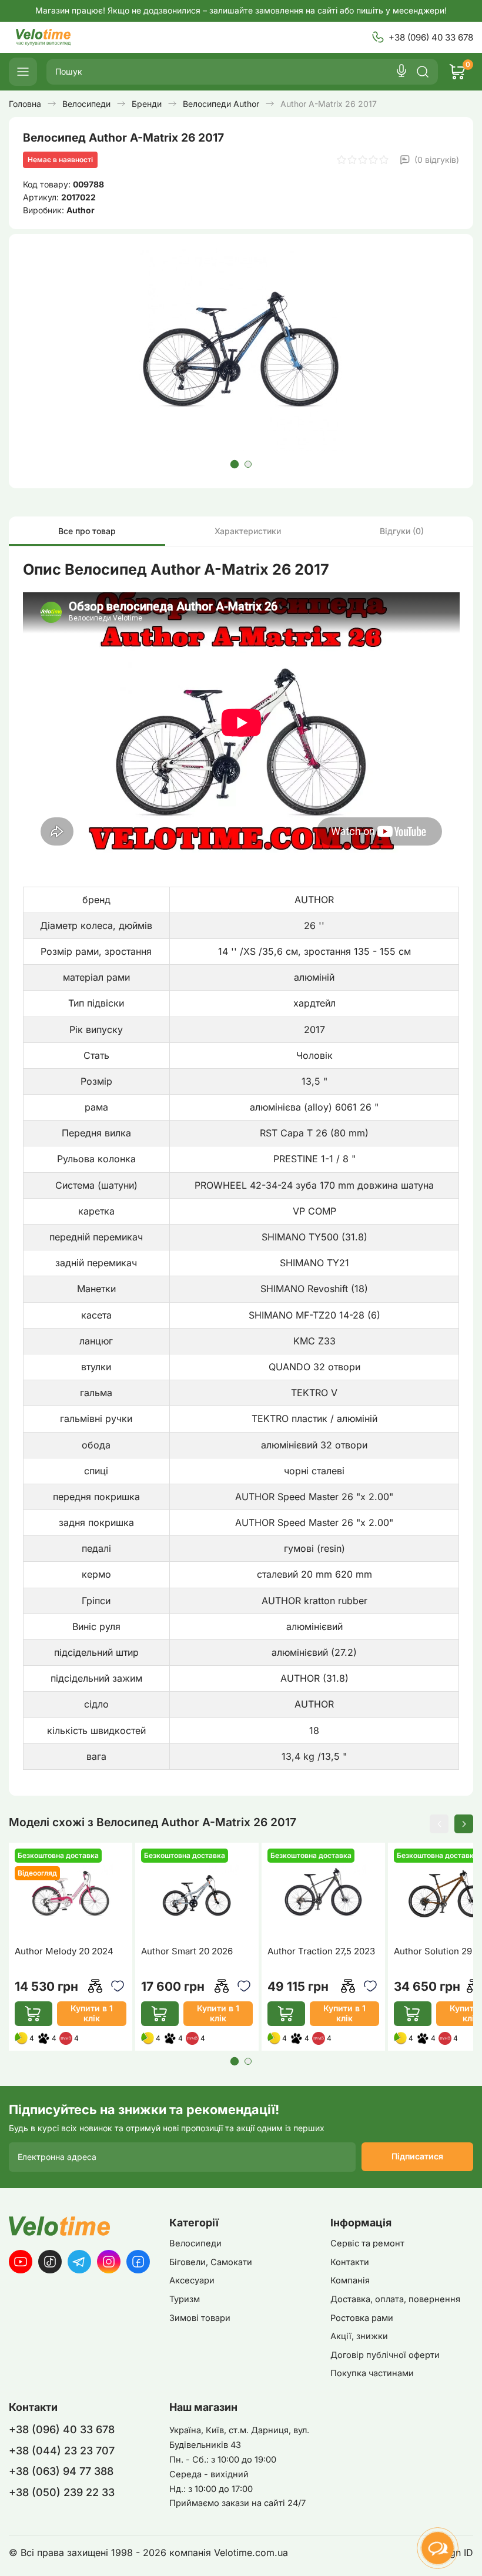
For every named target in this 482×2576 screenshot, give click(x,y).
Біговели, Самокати (211, 2262)
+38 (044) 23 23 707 (62, 2451)
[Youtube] (21, 2262)
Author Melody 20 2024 (64, 1951)
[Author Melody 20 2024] (71, 1893)
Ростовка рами (362, 2318)
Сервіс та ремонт (367, 2243)
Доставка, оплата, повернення (395, 2299)
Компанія (350, 2280)
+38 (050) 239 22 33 (62, 2492)
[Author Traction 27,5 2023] (323, 1893)
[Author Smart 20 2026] (197, 1893)
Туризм (185, 2299)
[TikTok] (50, 2262)
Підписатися (417, 2156)
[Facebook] (138, 2262)
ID (468, 2553)
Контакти (350, 2262)
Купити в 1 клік (92, 2013)
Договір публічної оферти (385, 2355)
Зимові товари (200, 2318)
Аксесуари (192, 2280)
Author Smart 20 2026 (187, 1951)
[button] (234, 464)
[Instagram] (109, 2262)
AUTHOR (314, 900)
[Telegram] (79, 2262)
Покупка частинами (372, 2373)
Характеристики (248, 531)
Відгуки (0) (402, 531)
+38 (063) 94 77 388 (61, 2471)
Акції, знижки (359, 2336)
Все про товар (87, 531)
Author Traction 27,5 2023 (321, 1951)
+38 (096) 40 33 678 (431, 37)
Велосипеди (195, 2243)
